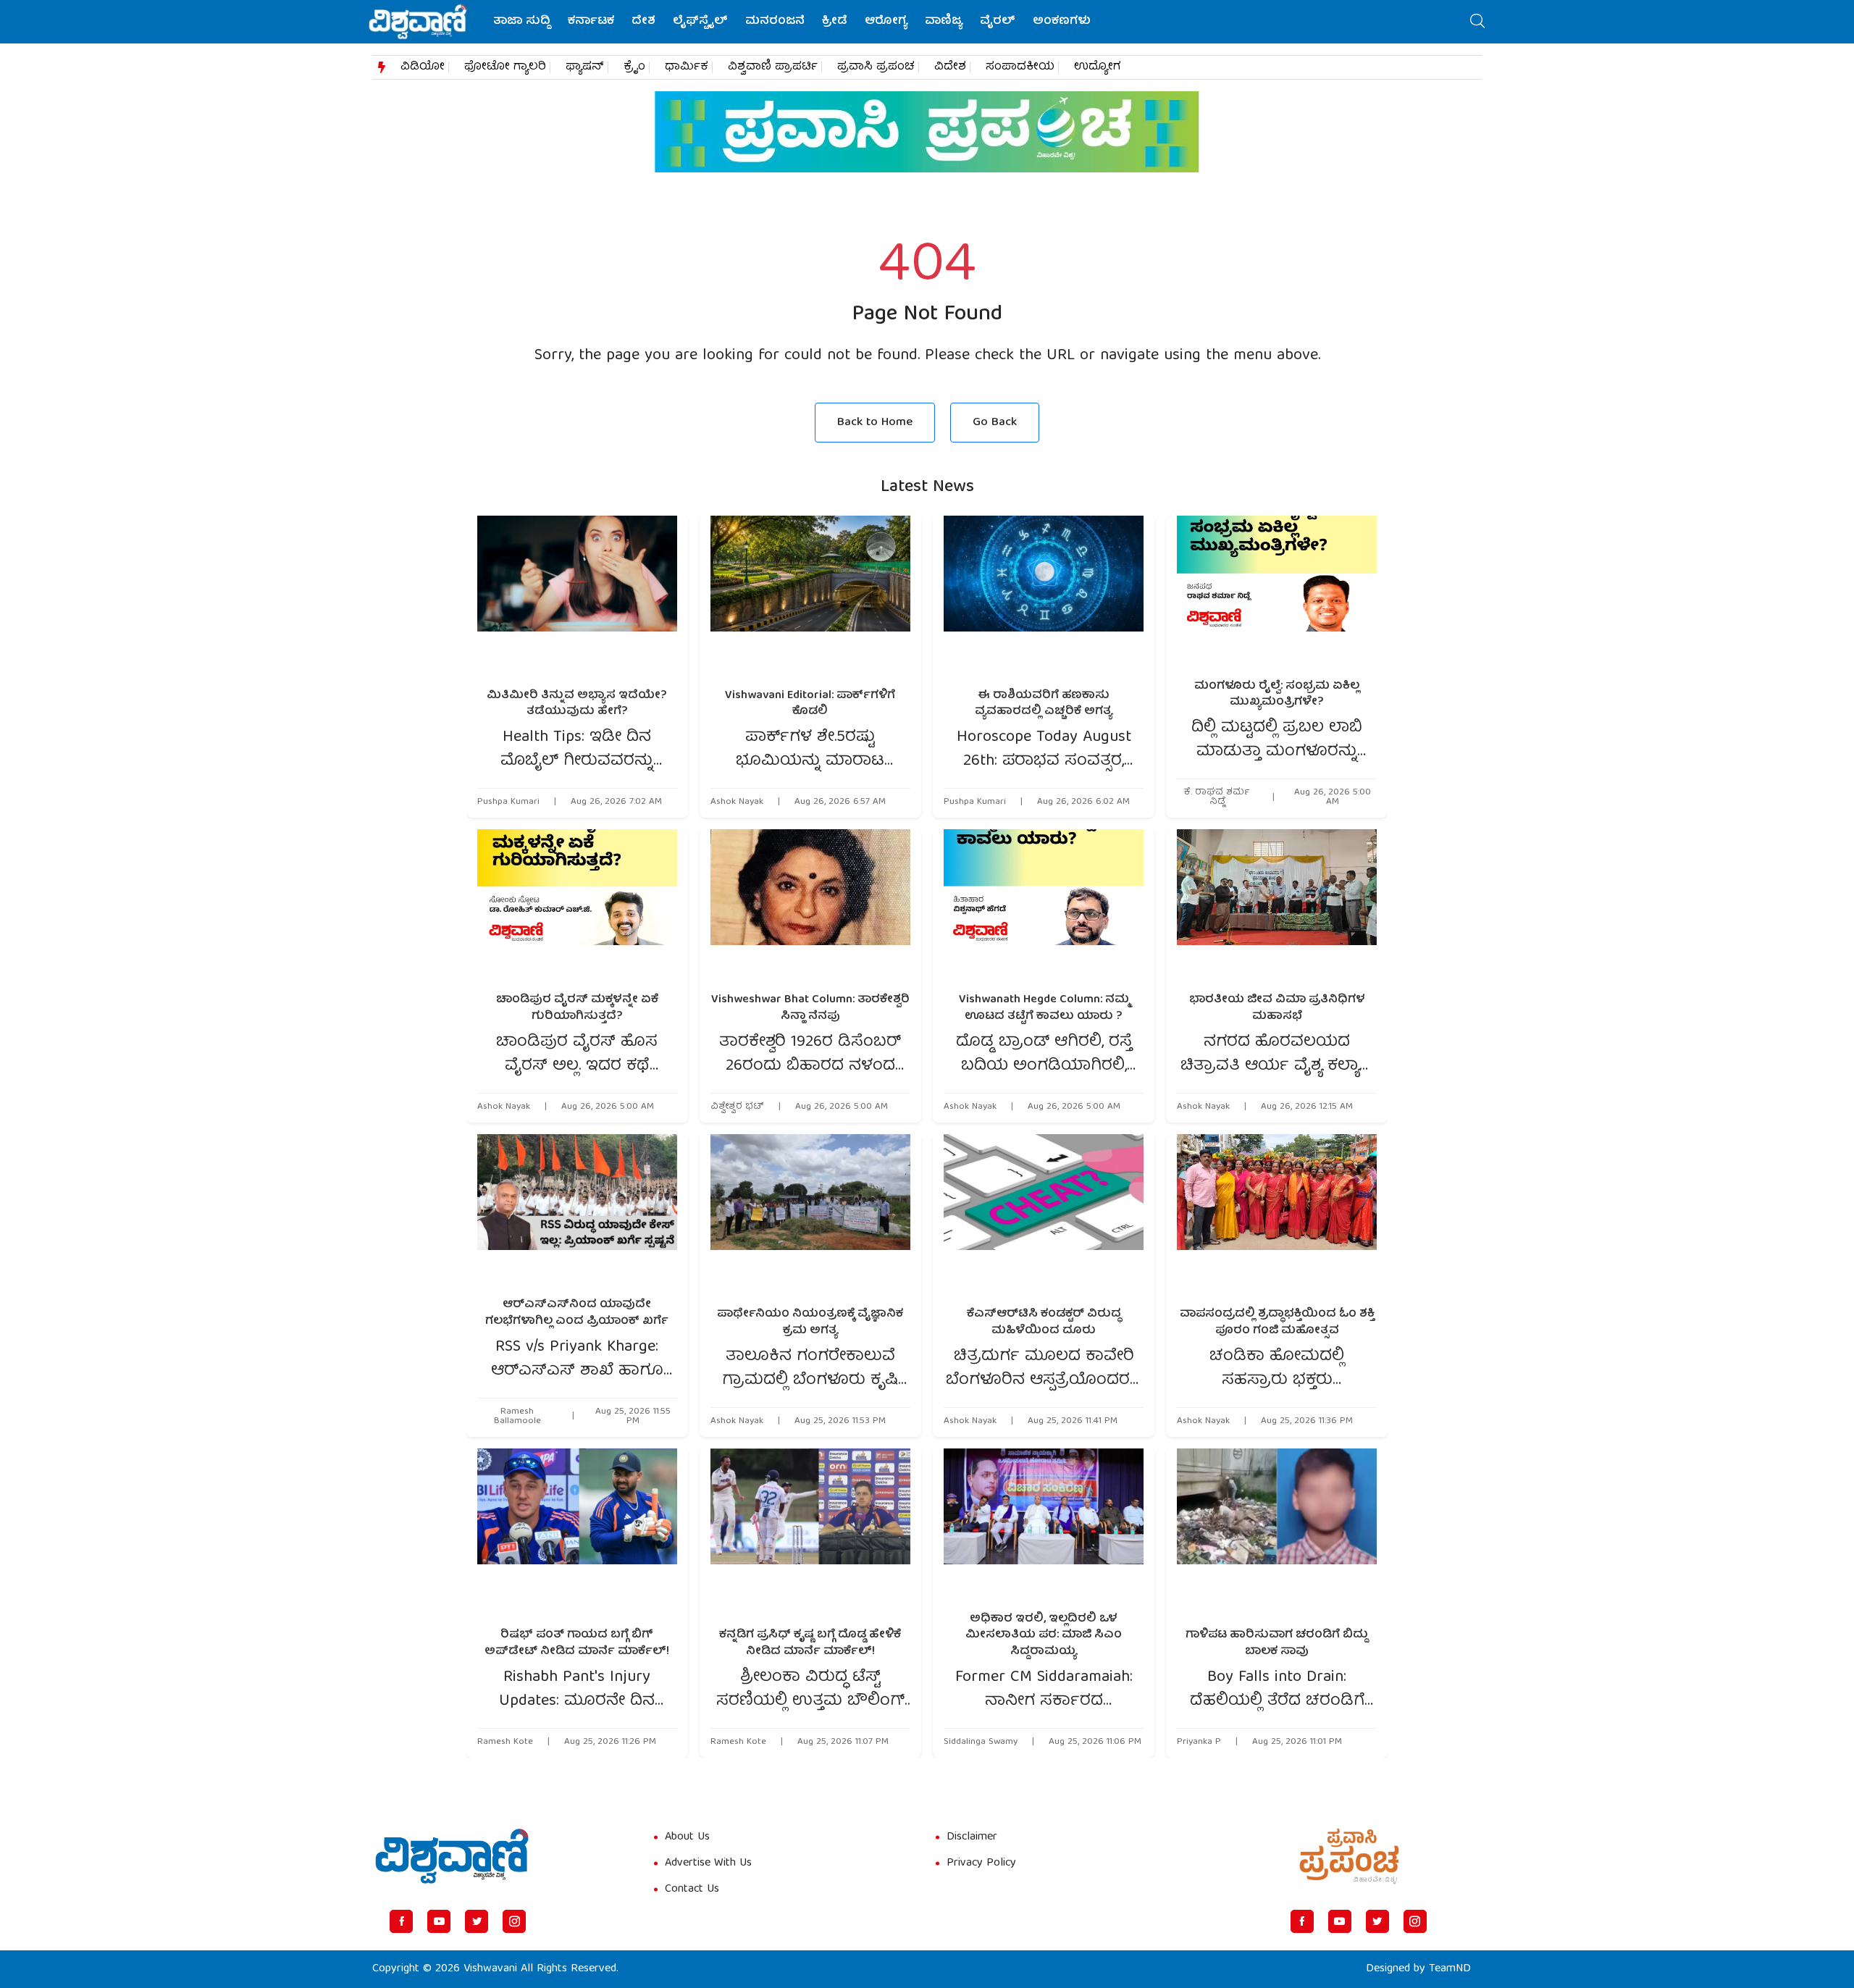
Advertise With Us (708, 1863)
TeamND (1450, 1969)
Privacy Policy (981, 1863)
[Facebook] (401, 1921)
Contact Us (692, 1890)
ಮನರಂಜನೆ (775, 22)
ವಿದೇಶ (950, 67)
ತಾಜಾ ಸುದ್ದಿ (522, 22)
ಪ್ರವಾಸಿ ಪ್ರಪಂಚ (876, 67)
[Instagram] (514, 1921)
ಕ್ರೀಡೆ (835, 22)
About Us (687, 1837)
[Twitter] (477, 1921)
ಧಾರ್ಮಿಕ (687, 67)
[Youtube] (439, 1921)
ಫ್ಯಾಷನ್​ (585, 67)
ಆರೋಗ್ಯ (886, 22)
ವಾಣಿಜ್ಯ (944, 22)
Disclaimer (972, 1837)
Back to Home (875, 423)
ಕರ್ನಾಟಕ (591, 22)
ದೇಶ (643, 22)
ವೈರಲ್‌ (998, 22)
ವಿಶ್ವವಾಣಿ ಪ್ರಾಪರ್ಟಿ (773, 67)
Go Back (995, 423)
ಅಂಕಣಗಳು (1062, 22)
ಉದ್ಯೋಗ (1098, 67)
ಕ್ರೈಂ (634, 67)
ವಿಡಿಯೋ (423, 67)
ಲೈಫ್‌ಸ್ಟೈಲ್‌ (700, 22)
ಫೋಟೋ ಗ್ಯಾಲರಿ (505, 67)
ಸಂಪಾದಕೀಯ (1020, 67)
